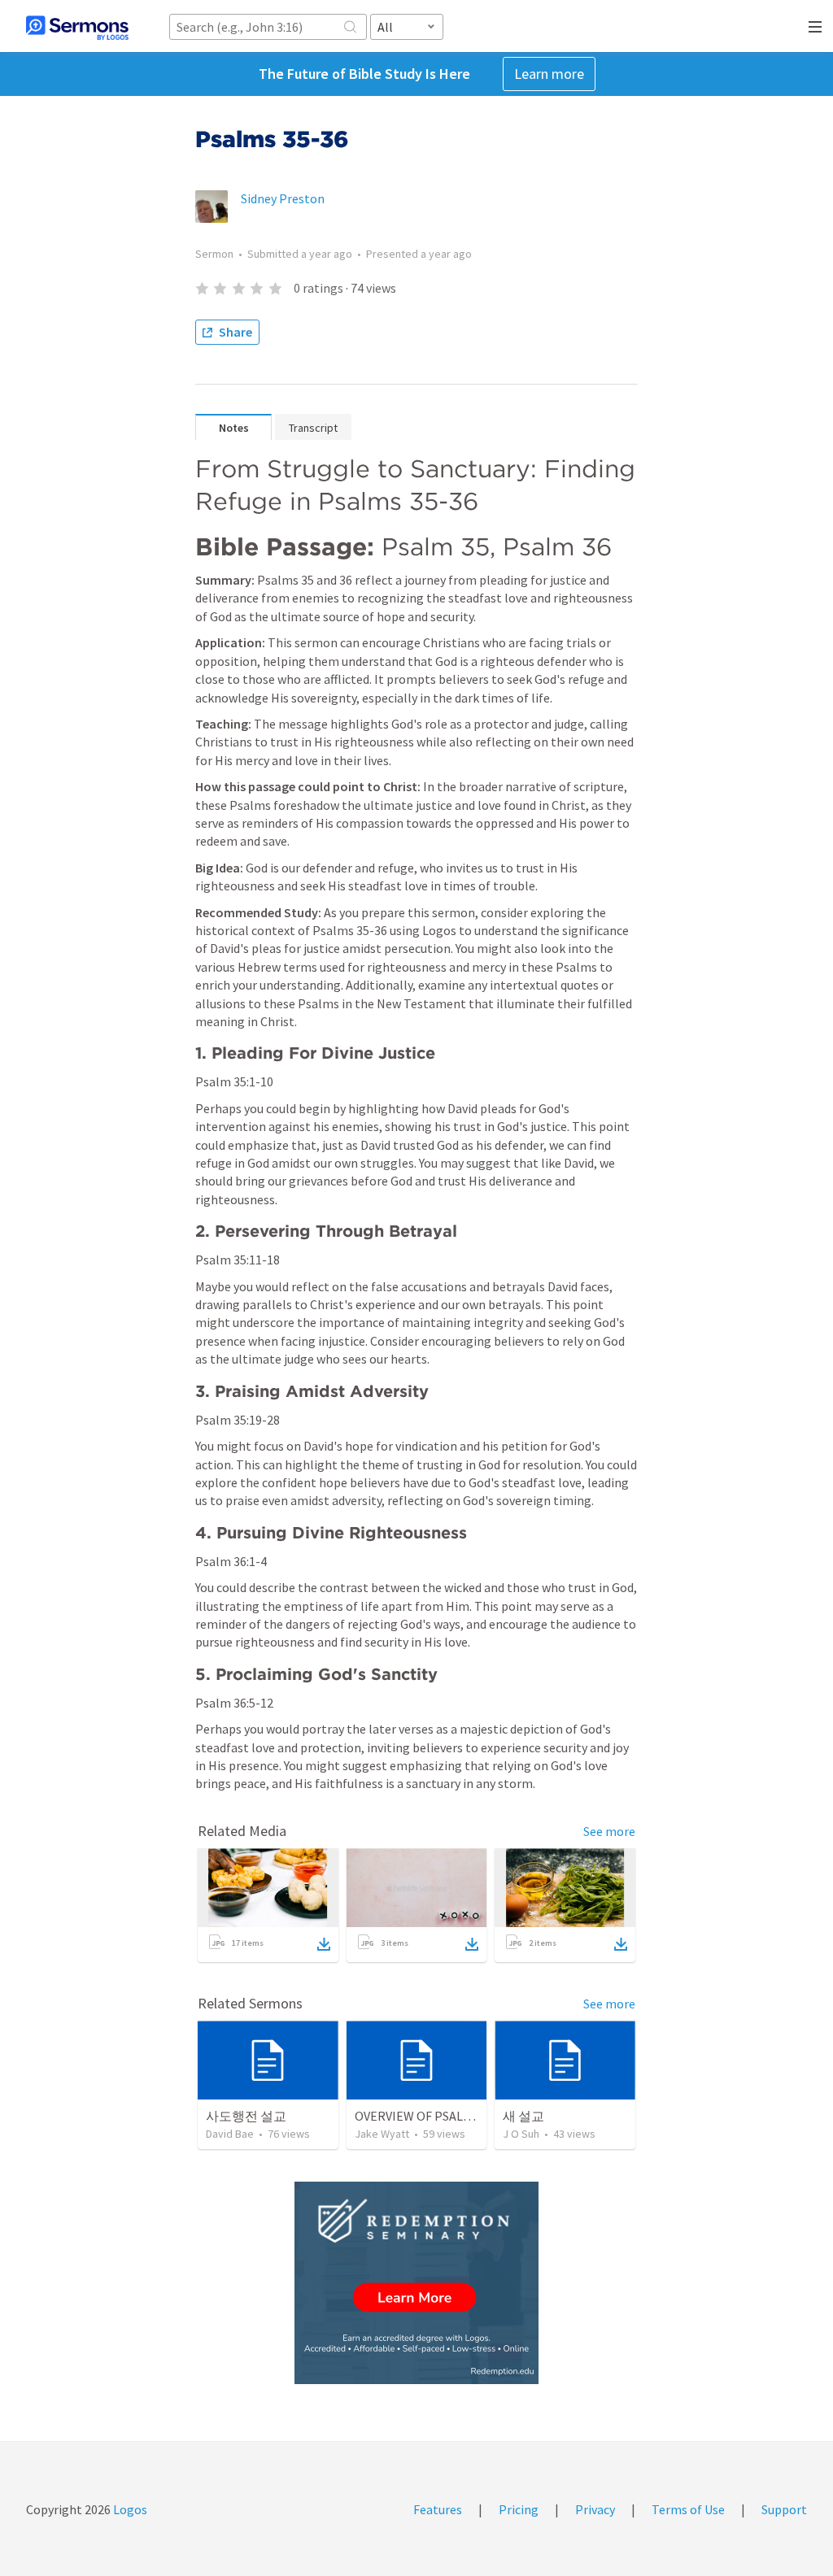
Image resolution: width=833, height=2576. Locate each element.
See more (609, 1831)
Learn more (549, 74)
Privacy (595, 2509)
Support (784, 2509)
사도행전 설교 (246, 2116)
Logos (129, 2509)
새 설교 (523, 2116)
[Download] (324, 1944)
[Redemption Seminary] (416, 2283)
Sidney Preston (283, 198)
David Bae (230, 2134)
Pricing (519, 2509)
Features (438, 2509)
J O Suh (521, 2134)
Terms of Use (688, 2509)
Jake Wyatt (382, 2134)
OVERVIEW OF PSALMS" (420, 2116)
